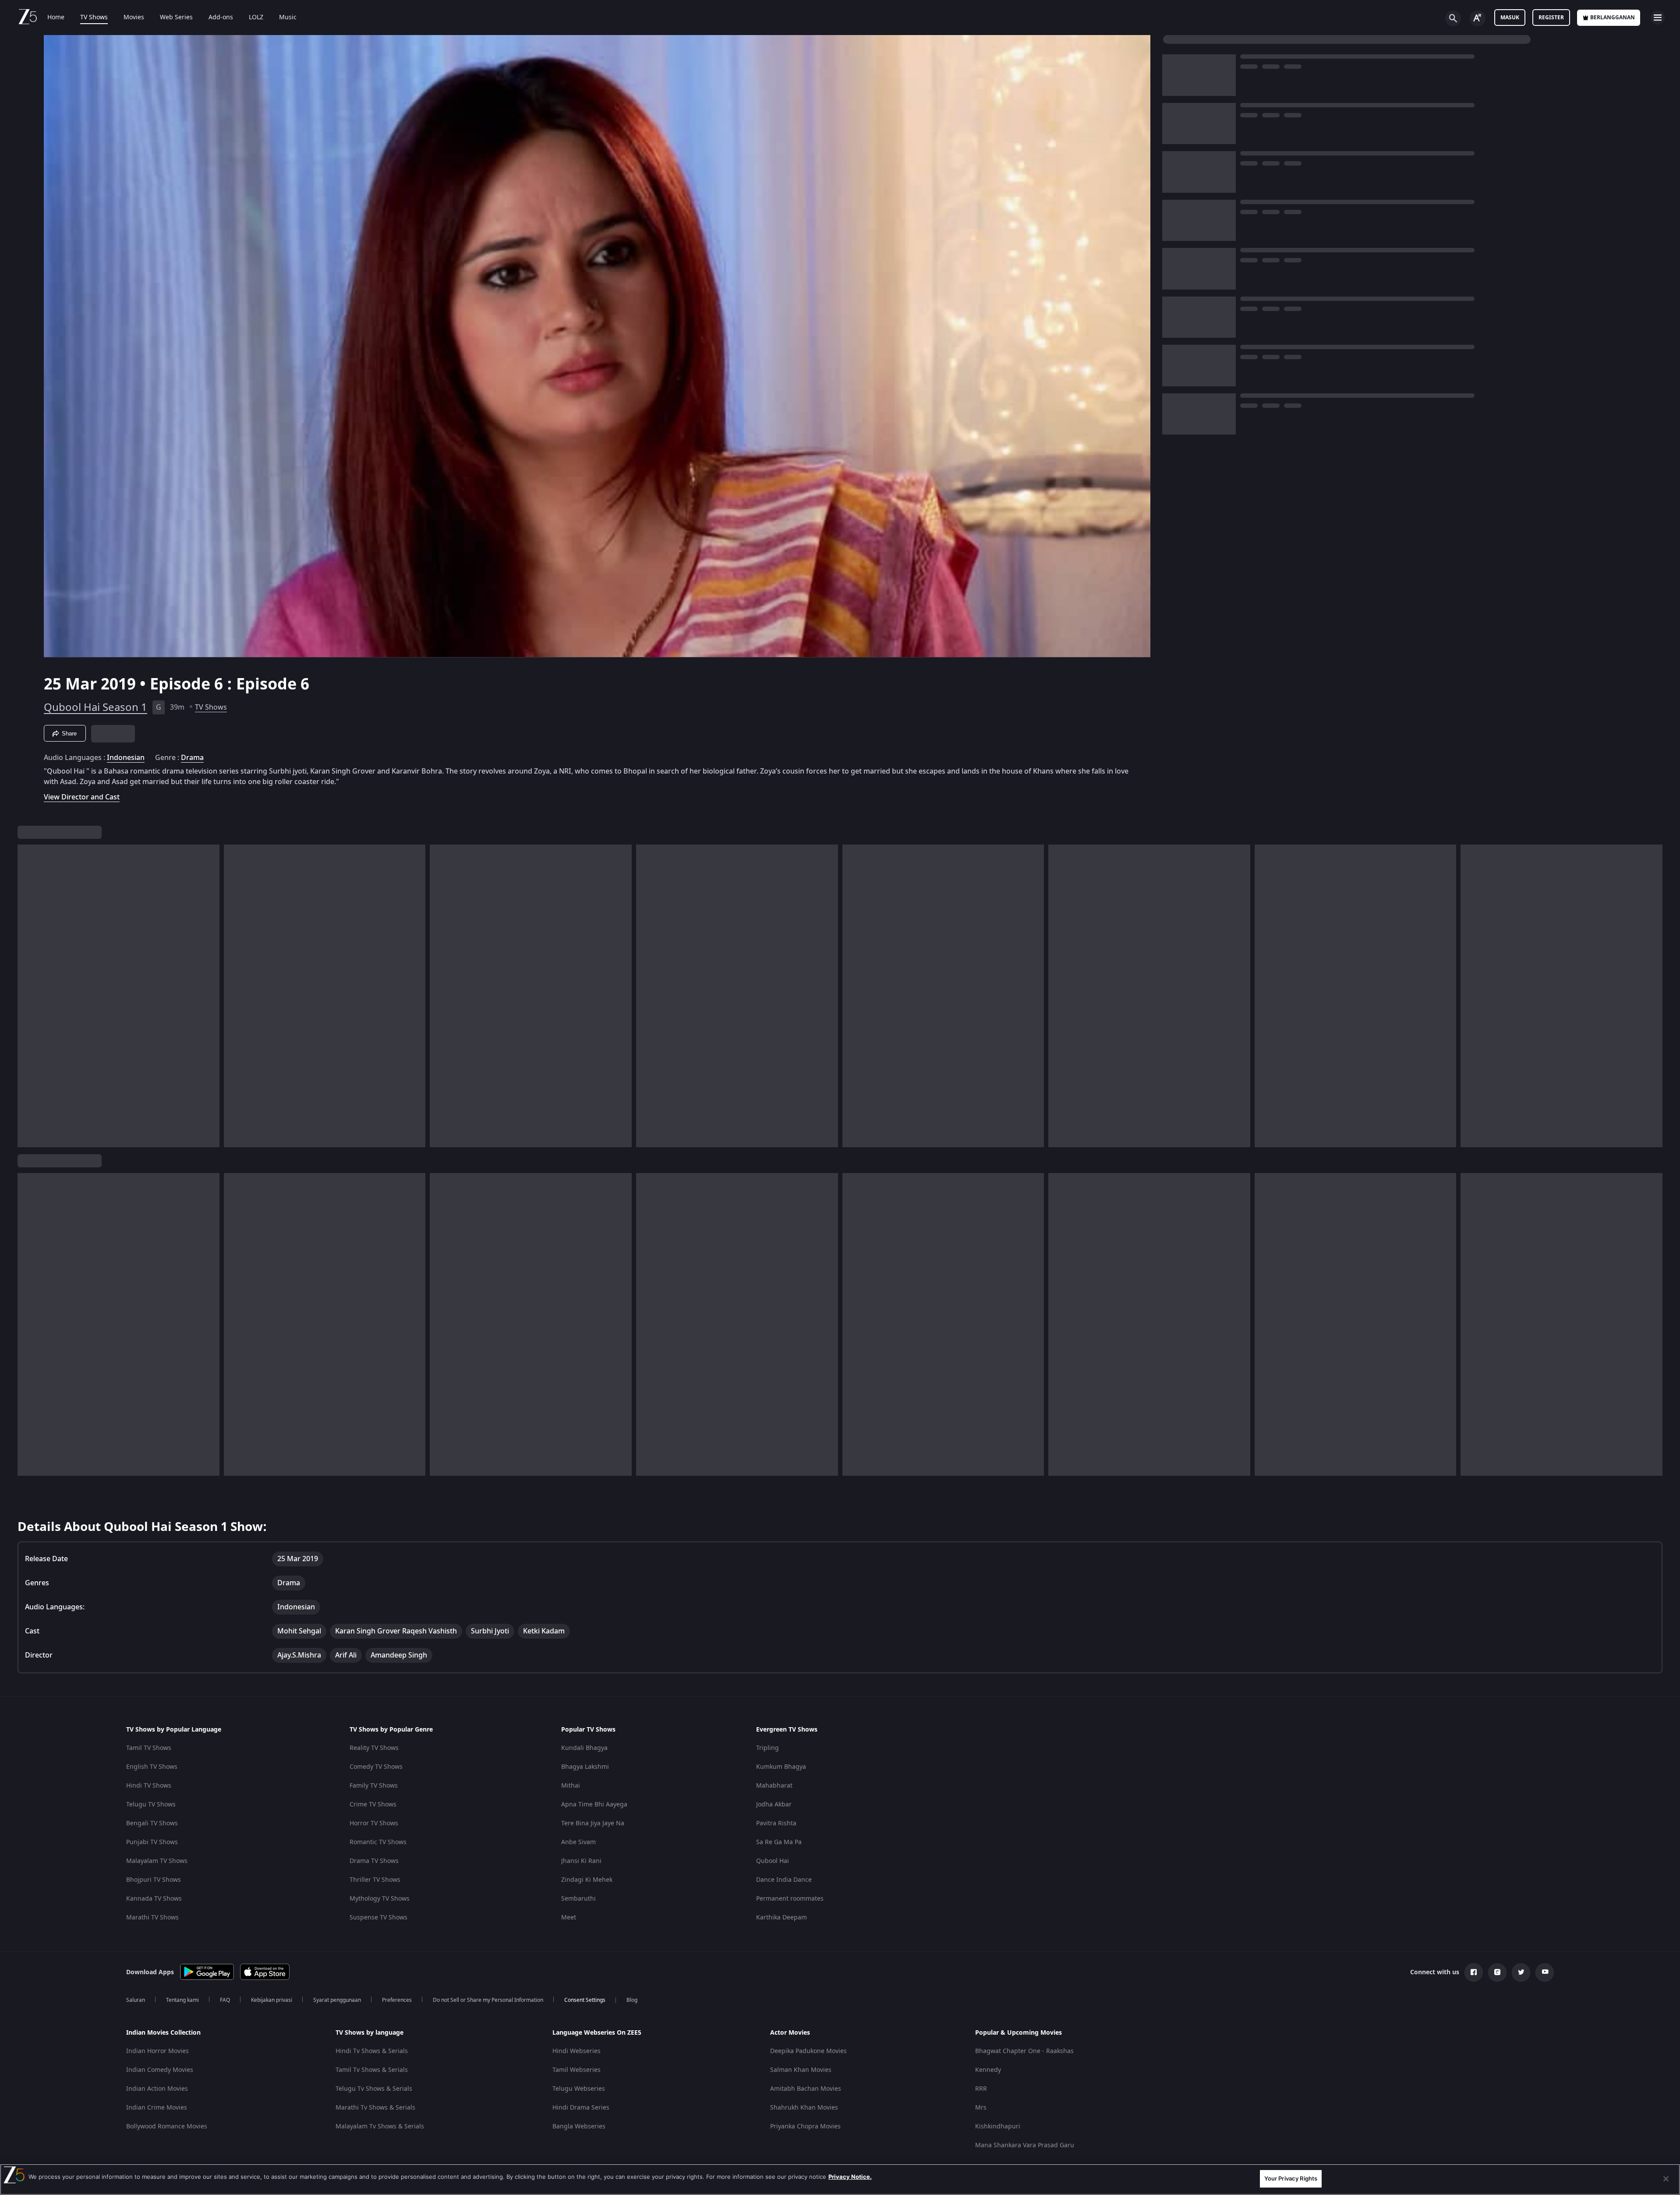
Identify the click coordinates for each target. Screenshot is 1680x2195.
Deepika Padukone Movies (808, 2051)
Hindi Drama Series (581, 2108)
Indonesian (126, 758)
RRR (981, 2089)
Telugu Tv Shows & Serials (374, 2089)
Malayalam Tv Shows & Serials (380, 2126)
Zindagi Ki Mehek (587, 1880)
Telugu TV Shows (151, 1804)
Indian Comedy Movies (160, 2070)
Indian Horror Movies (157, 2051)
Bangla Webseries (579, 2126)
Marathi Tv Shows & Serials (375, 2108)
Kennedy (988, 2070)
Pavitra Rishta (776, 1823)
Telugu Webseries (579, 2089)
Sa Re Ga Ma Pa (779, 1842)
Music (288, 18)
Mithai (571, 1786)
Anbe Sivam (578, 1842)
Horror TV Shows (374, 1823)
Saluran (136, 2000)
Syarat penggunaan (337, 2000)
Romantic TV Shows (378, 1842)
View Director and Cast (82, 797)
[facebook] (1474, 1972)
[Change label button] (1478, 18)
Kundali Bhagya (584, 1748)
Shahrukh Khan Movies (804, 2108)
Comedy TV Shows (376, 1767)
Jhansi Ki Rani (581, 1861)
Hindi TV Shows (149, 1786)
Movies (134, 18)
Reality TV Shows (374, 1748)
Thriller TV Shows (375, 1880)
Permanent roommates (790, 1899)
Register (1551, 18)
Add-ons (221, 18)
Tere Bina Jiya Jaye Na (593, 1823)
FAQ (225, 2000)
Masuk (1510, 18)
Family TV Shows (374, 1786)
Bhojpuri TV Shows (154, 1880)
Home (56, 18)
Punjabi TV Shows (152, 1842)
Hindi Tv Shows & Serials (372, 2051)
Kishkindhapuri (998, 2126)
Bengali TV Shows (152, 1823)
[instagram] (1497, 1972)
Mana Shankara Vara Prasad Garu (1025, 2145)
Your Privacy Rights (1291, 2178)
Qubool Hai (773, 1861)
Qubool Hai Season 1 (95, 707)
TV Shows (94, 18)
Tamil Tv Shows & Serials (372, 2070)
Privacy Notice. (850, 2177)
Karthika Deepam (782, 1918)
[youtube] (1545, 1972)
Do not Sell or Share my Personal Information (488, 2000)
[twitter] (1521, 1972)
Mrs (981, 2108)
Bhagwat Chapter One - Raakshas (1024, 2051)
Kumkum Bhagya (781, 1767)
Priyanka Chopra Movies (805, 2126)
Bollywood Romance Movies (167, 2126)
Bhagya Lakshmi (585, 1767)
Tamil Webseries (577, 2070)
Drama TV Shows (374, 1861)
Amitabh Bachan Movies (806, 2089)
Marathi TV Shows (152, 1918)
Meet (569, 1918)
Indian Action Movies (157, 2089)
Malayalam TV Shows (157, 1861)
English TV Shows (152, 1767)
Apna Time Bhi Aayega (594, 1804)
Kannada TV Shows (154, 1899)
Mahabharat (774, 1786)
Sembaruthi (578, 1899)
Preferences (397, 2000)
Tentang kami (182, 2000)
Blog (632, 2000)
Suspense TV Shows (378, 1918)
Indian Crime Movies (157, 2108)
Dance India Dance (784, 1880)
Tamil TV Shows (149, 1748)
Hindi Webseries (577, 2051)
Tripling (767, 1748)
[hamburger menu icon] (1658, 18)
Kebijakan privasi (272, 2000)
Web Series (176, 18)
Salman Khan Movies (801, 2070)
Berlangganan (1613, 18)
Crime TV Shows (373, 1804)
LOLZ (256, 18)
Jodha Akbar (774, 1804)
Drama (192, 758)
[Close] (1666, 2179)
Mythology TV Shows (380, 1899)
